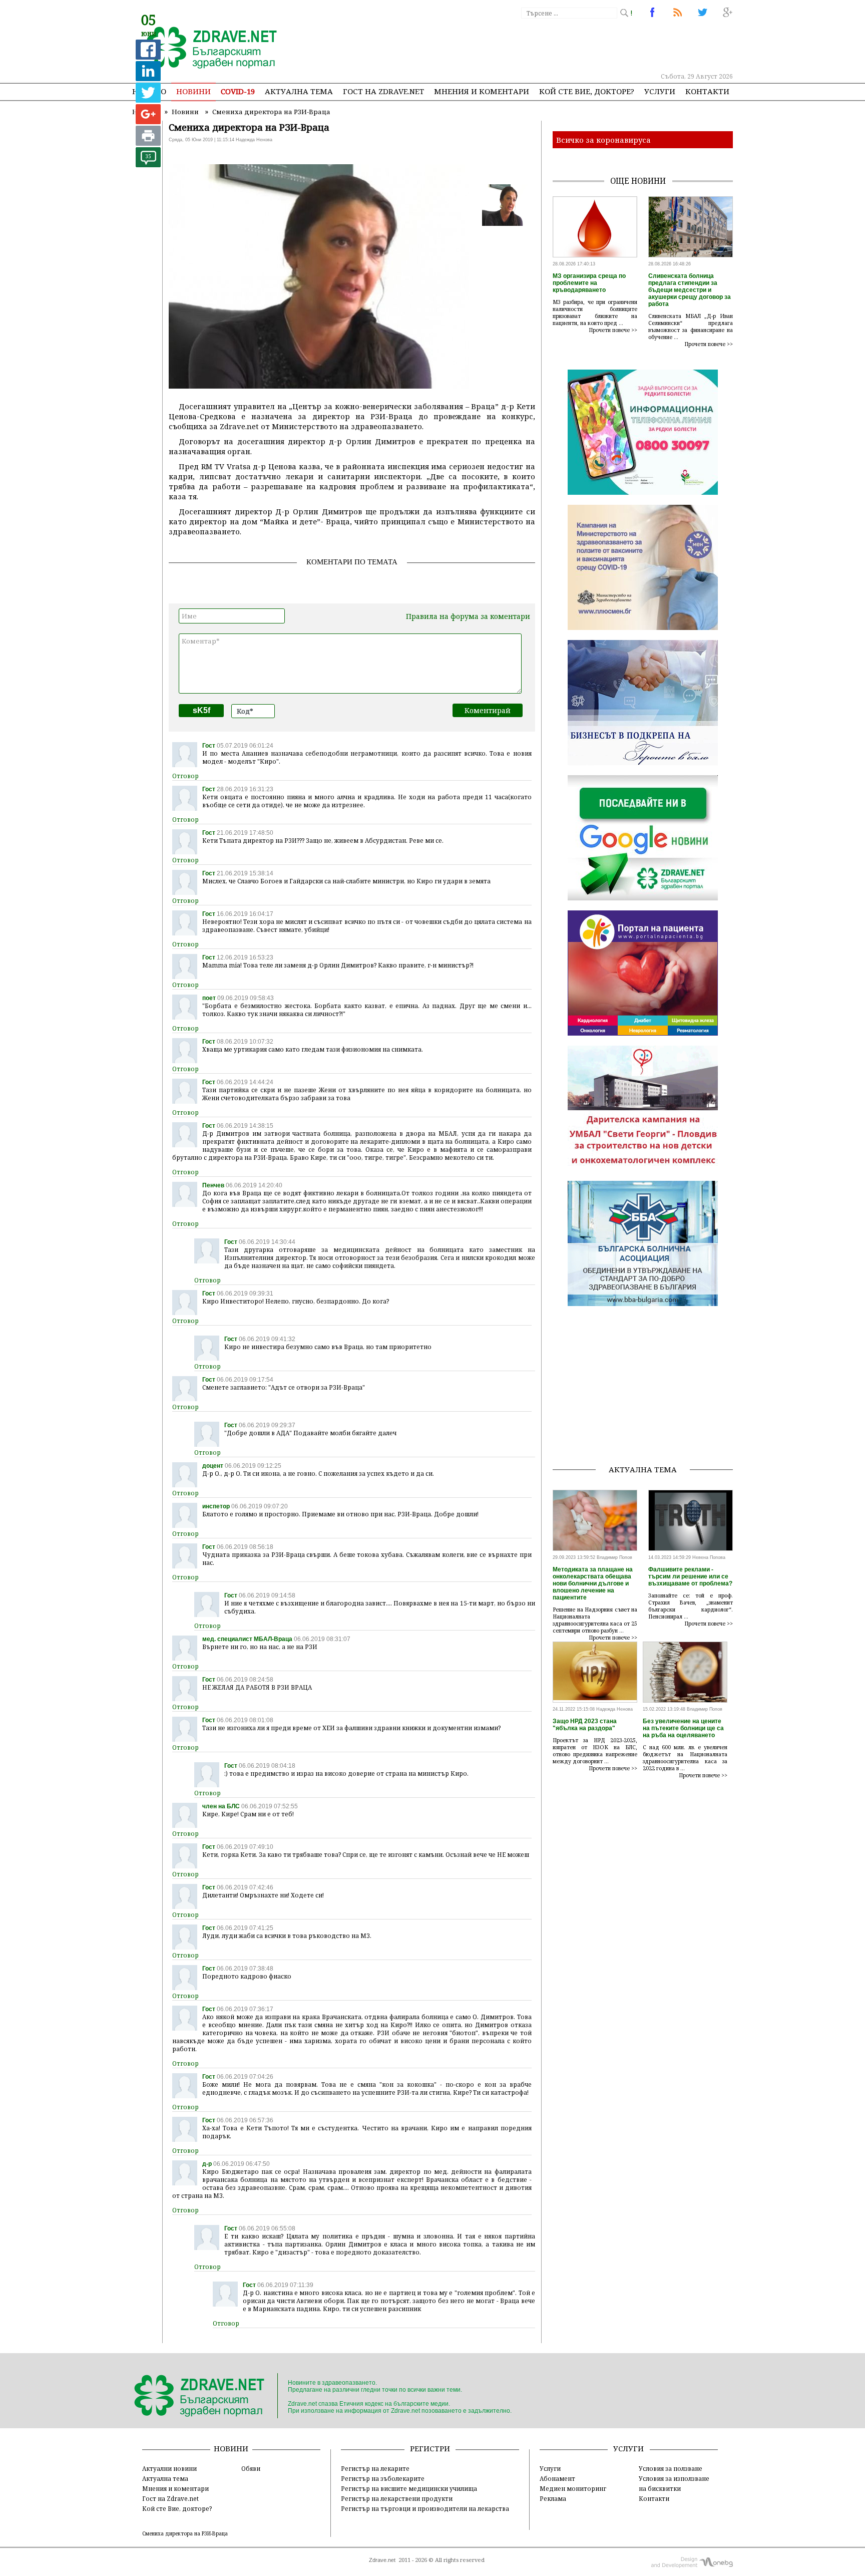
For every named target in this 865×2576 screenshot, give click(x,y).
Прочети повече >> (613, 330)
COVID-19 (238, 91)
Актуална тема (299, 91)
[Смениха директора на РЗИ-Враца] (206, 49)
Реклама (553, 2498)
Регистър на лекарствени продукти (397, 2498)
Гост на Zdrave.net (170, 2498)
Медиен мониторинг (573, 2488)
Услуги (660, 91)
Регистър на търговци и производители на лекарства (425, 2508)
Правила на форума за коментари (468, 616)
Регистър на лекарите (375, 2468)
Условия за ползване (671, 2468)
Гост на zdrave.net (383, 91)
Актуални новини (169, 2468)
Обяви (251, 2468)
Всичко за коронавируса (603, 140)
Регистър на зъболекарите (383, 2478)
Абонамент (557, 2478)
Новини (193, 91)
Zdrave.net (382, 2560)
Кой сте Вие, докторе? (587, 91)
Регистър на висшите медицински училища (409, 2488)
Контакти (707, 91)
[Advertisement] (550, 45)
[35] (148, 165)
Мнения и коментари (482, 91)
